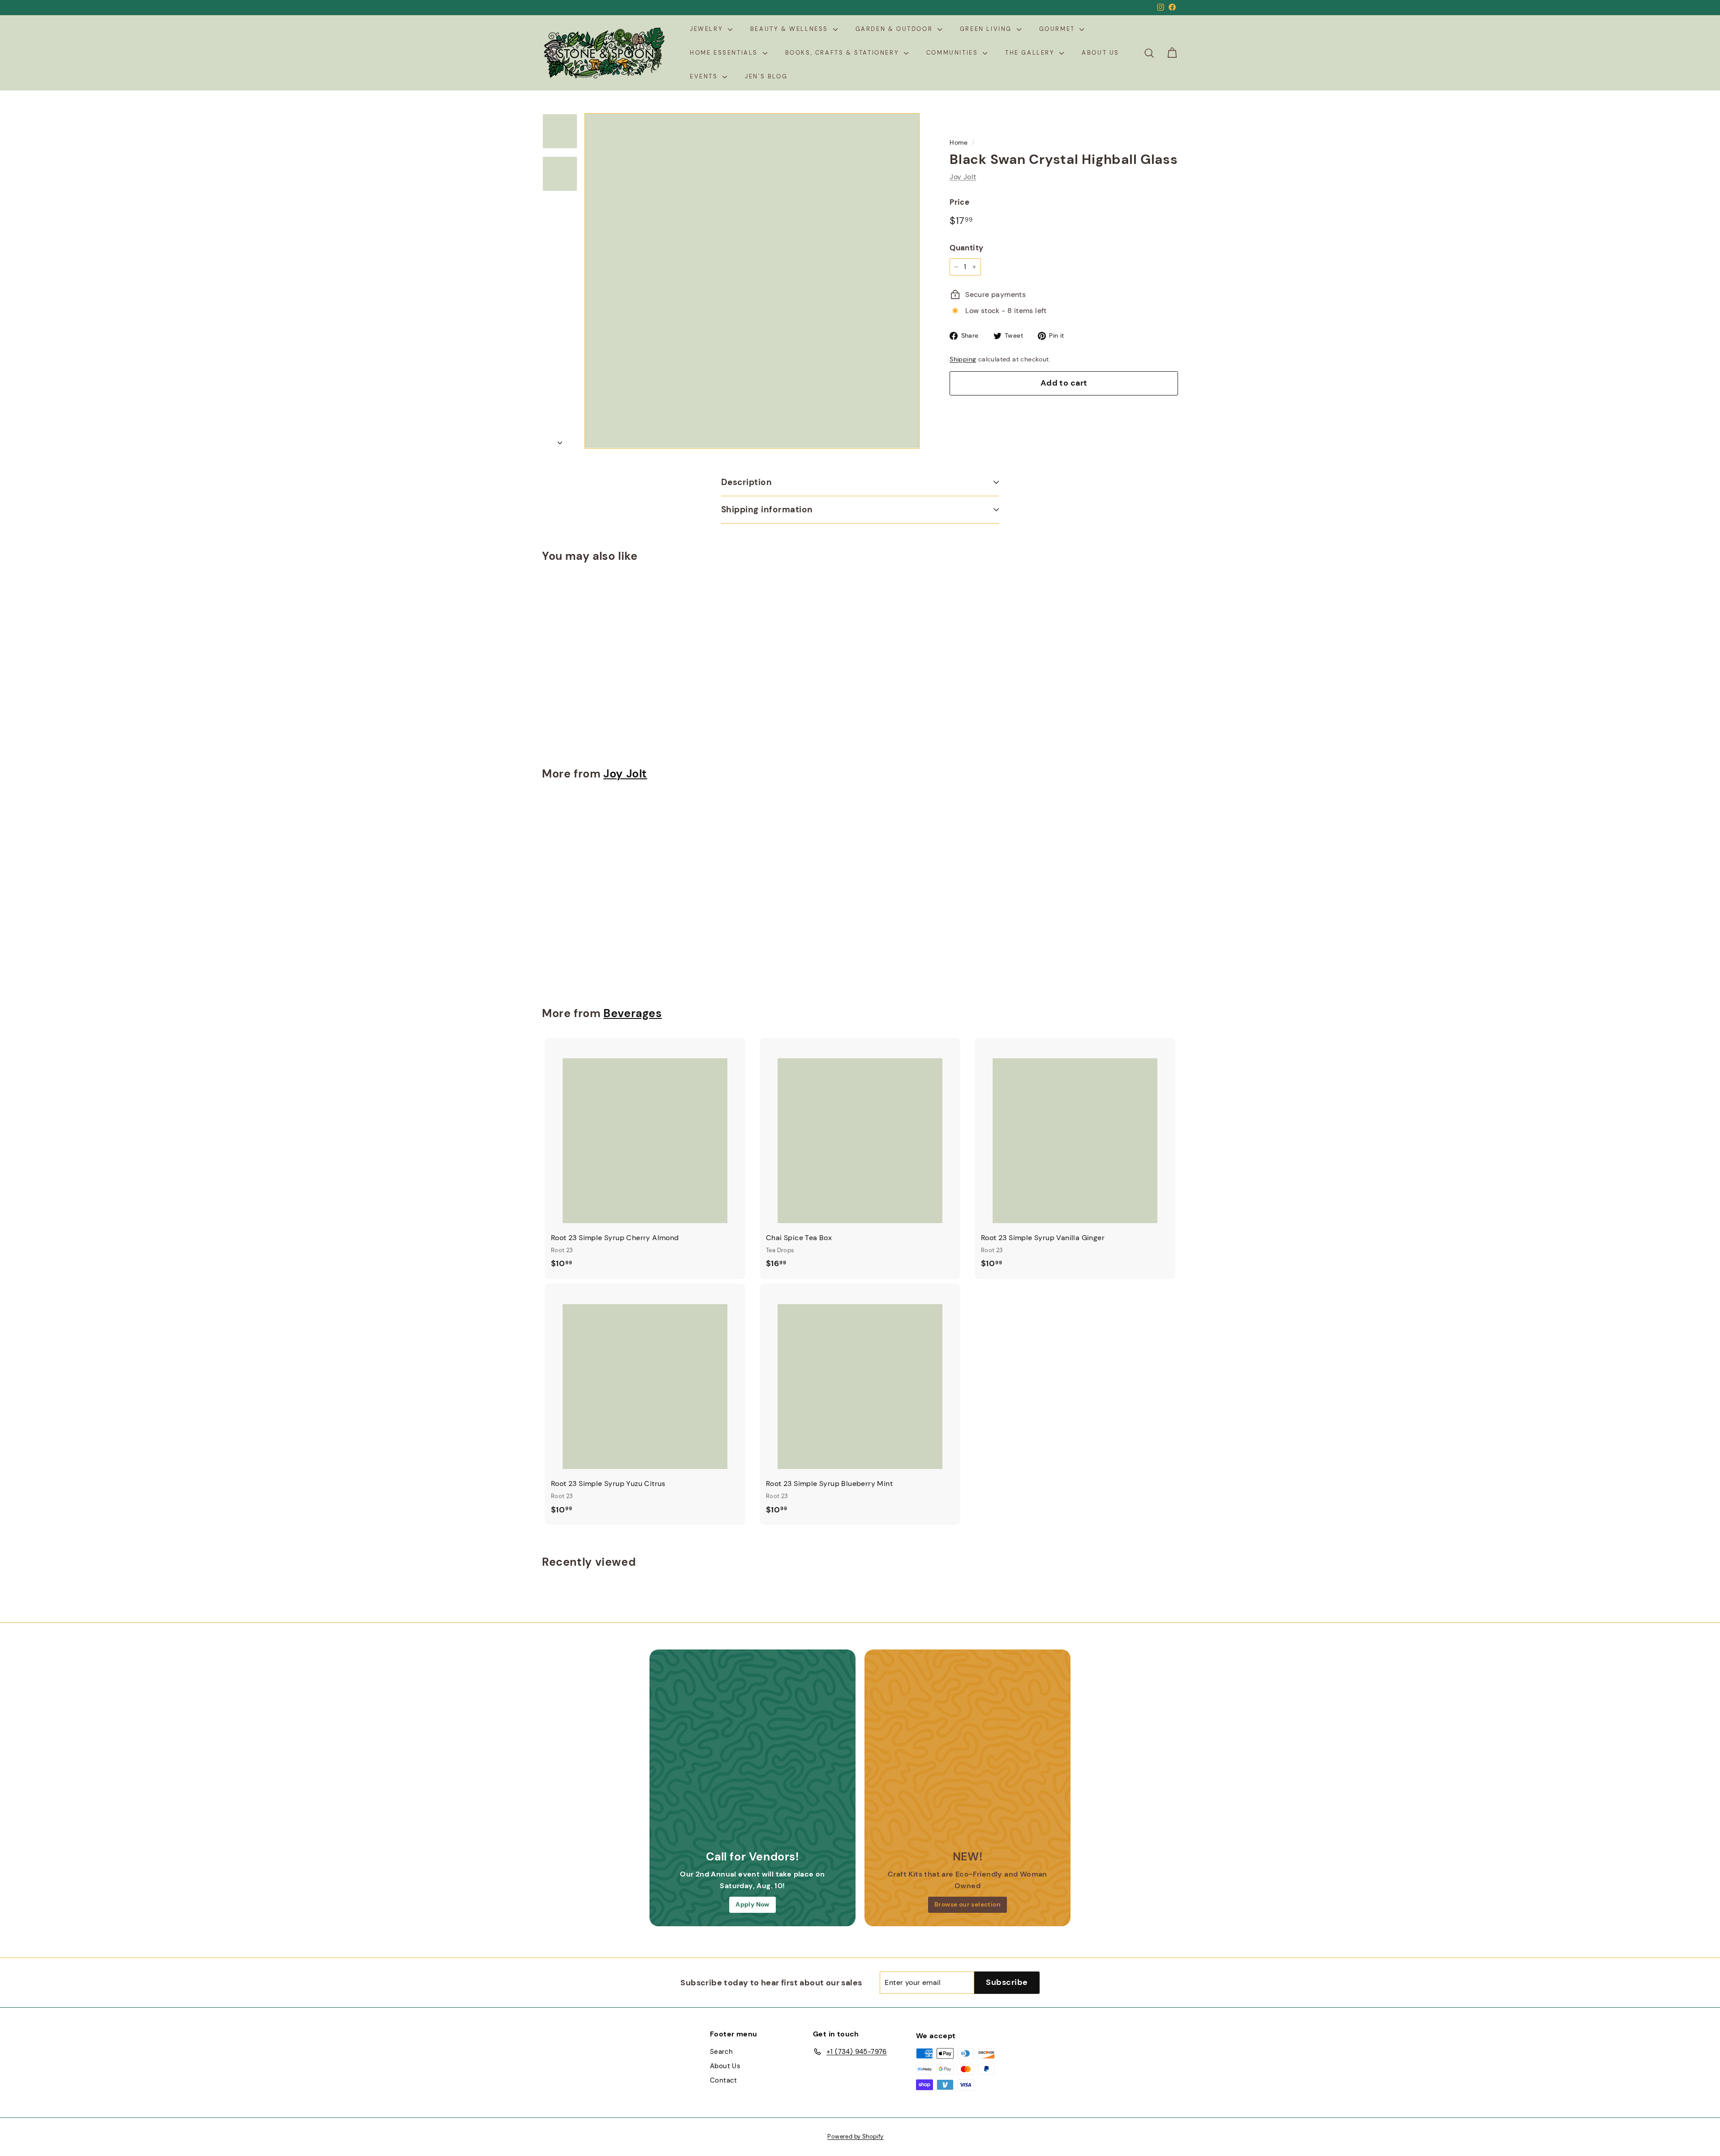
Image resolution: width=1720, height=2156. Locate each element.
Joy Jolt (963, 177)
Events (705, 76)
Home (959, 143)
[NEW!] (967, 1752)
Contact (724, 2080)
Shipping (963, 359)
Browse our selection (967, 1904)
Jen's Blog (766, 76)
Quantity (966, 248)
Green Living (987, 29)
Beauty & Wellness (791, 29)
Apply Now (752, 1904)
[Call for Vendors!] (752, 1752)
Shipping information (767, 509)
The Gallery (1031, 53)
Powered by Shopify (855, 2137)
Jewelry (708, 29)
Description (746, 482)
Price (959, 202)
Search (721, 2052)
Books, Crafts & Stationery (843, 53)
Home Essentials (725, 53)
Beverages (633, 1014)
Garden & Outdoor (895, 29)
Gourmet (1058, 29)
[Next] (560, 440)
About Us (1101, 53)
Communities (953, 53)
